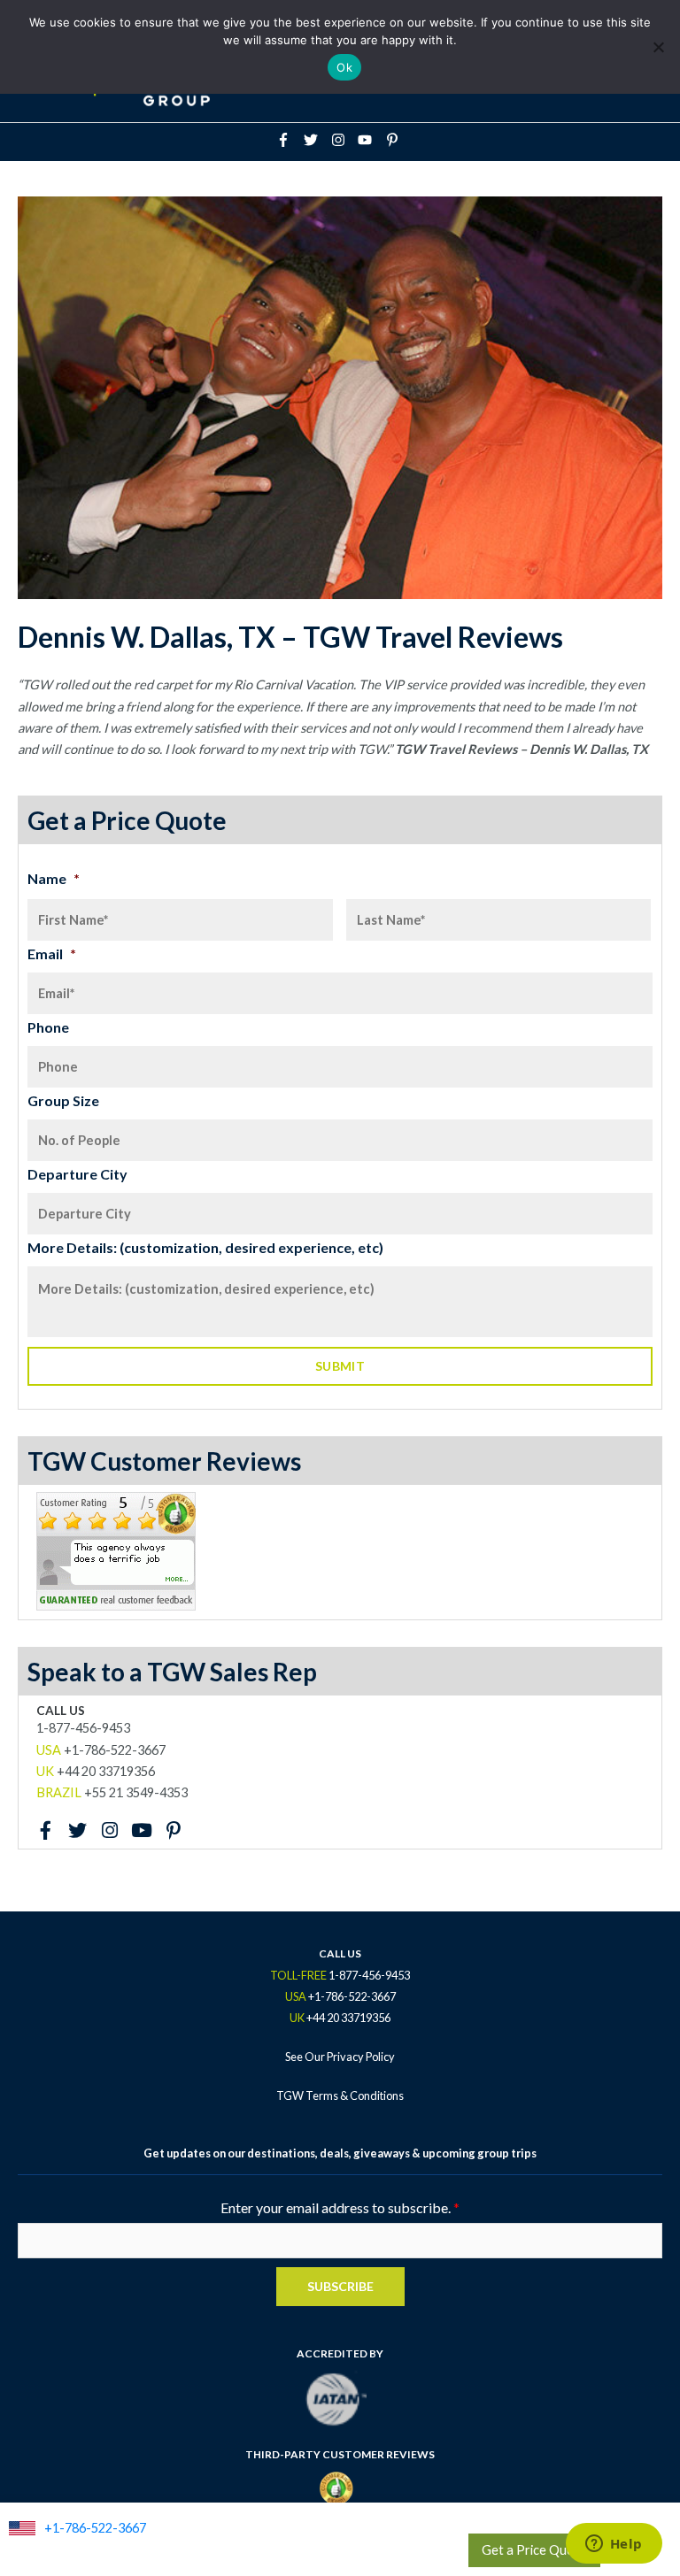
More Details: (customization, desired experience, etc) (205, 1247)
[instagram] (344, 140)
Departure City (77, 1174)
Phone (48, 1027)
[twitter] (316, 140)
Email (52, 954)
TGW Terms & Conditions (340, 2095)
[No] (658, 47)
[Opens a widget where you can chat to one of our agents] (614, 2545)
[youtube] (370, 140)
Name (54, 878)
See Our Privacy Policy (340, 2057)
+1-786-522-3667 (95, 2528)
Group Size (63, 1100)
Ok (344, 67)
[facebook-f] (289, 140)
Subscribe (340, 2286)
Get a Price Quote (534, 2550)
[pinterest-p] (394, 140)
